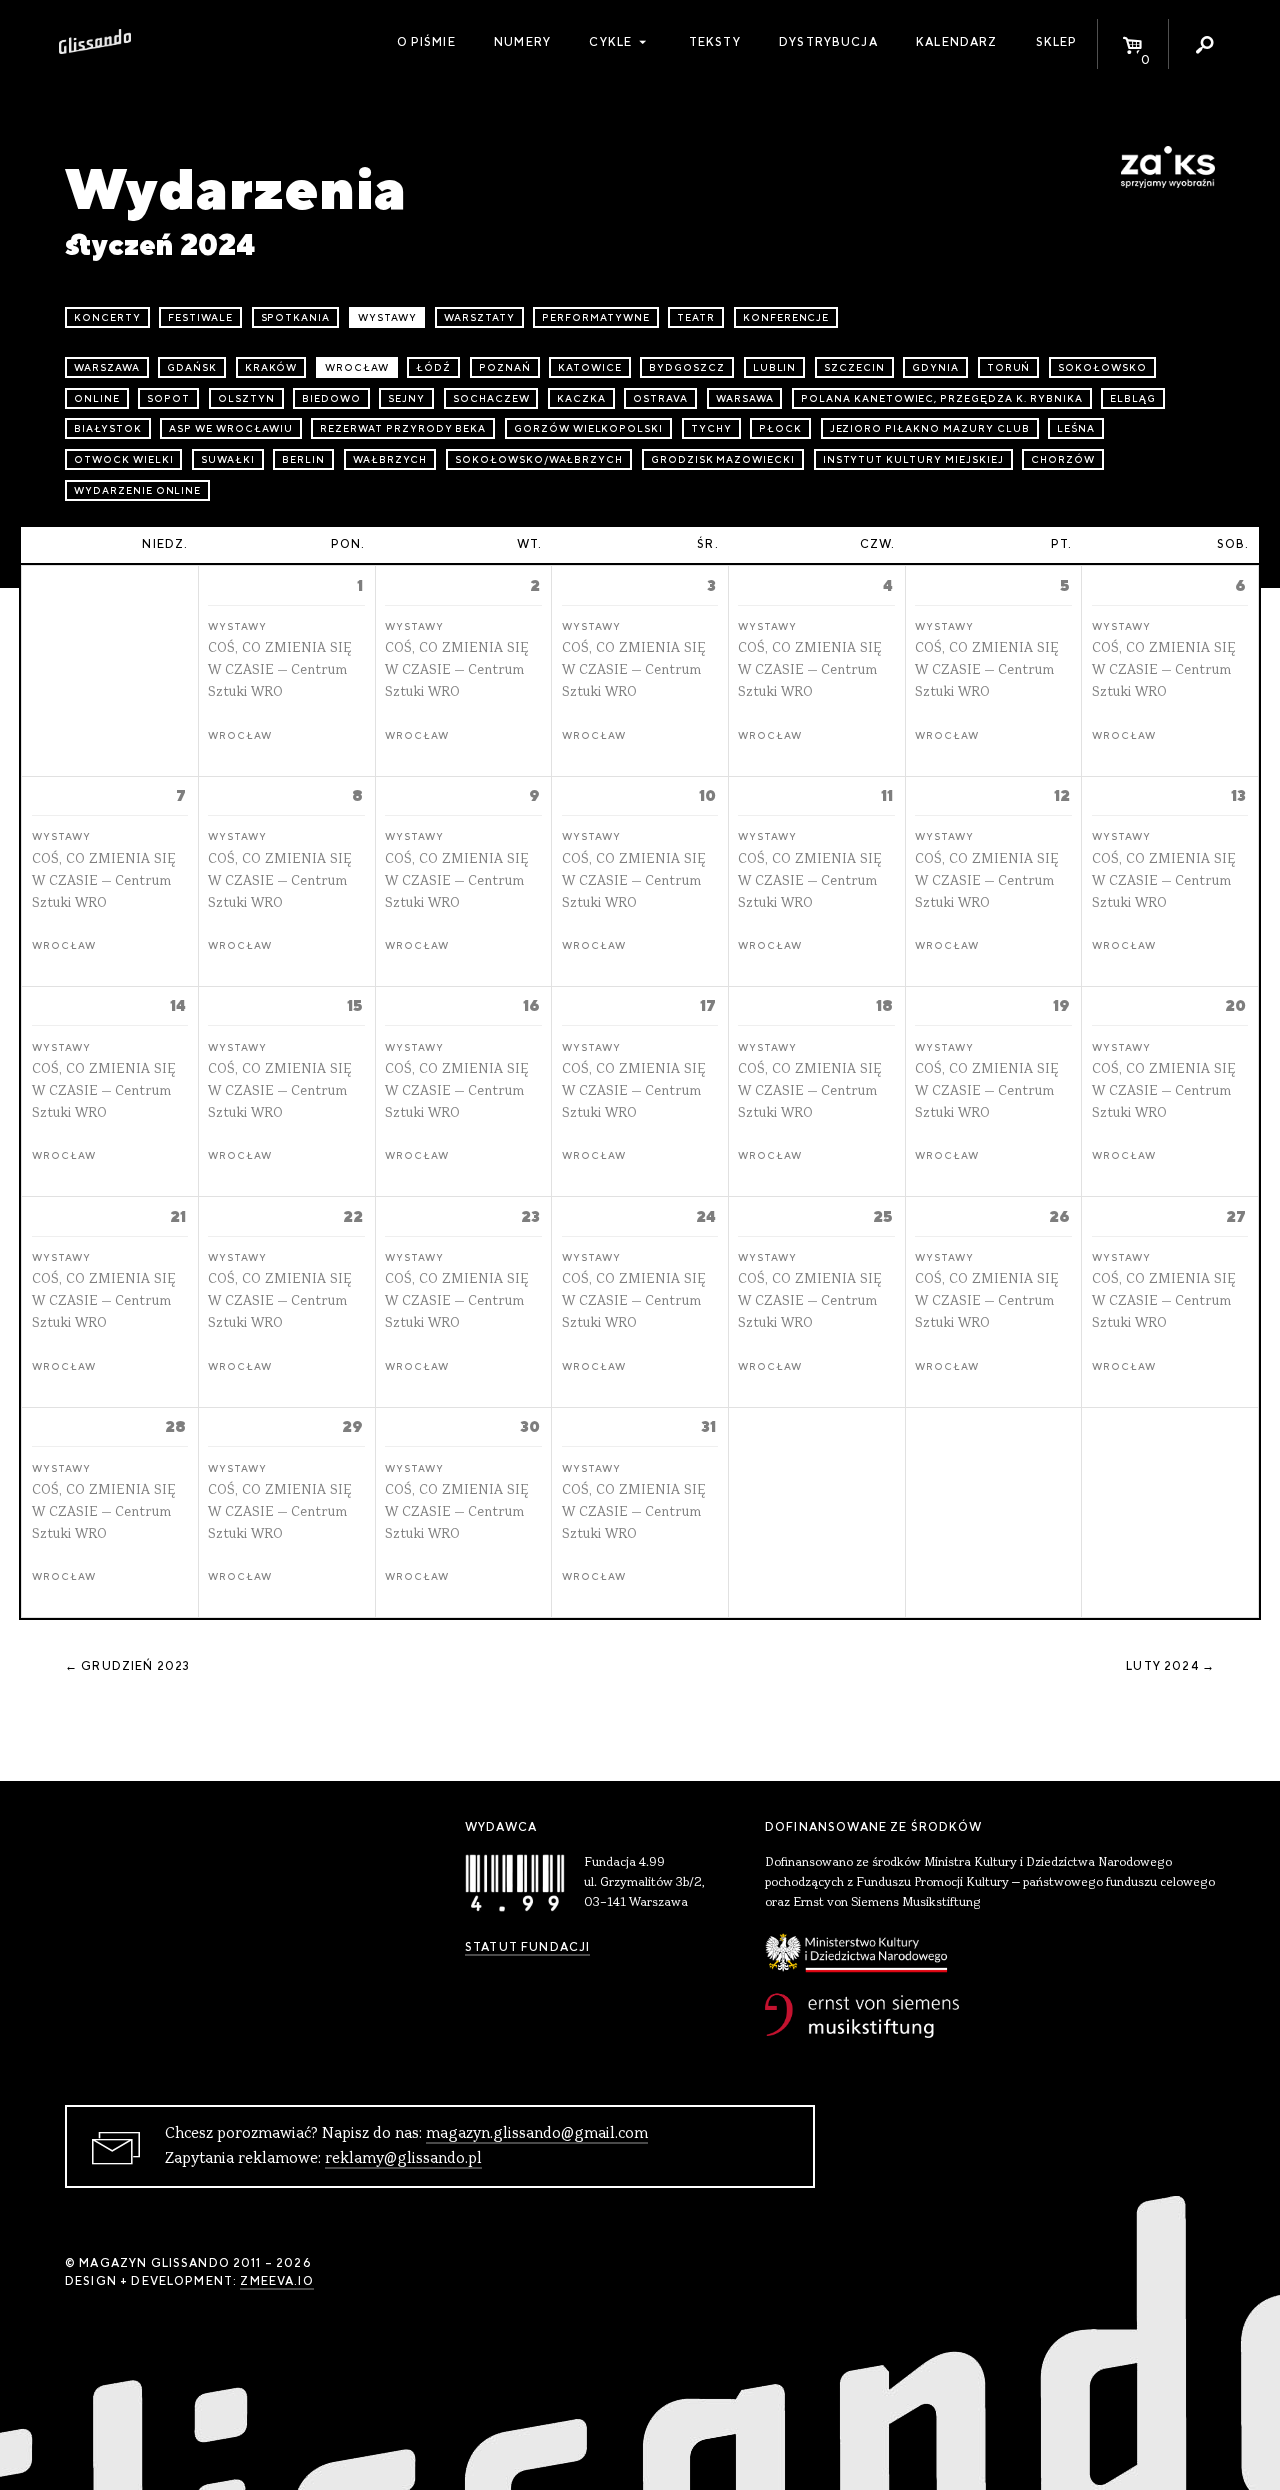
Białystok (108, 428)
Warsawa (745, 398)
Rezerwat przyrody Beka (403, 428)
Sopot (168, 398)
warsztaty (479, 317)
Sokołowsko (1102, 367)
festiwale (200, 317)
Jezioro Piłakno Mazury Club (930, 428)
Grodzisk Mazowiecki (723, 459)
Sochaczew (491, 398)
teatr (696, 317)
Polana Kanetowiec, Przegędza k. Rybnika (941, 398)
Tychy (711, 428)
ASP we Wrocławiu (230, 428)
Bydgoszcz (687, 367)
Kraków (271, 367)
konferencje (786, 317)
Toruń (1009, 367)
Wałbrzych (390, 459)
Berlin (303, 459)
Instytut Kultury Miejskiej (913, 459)
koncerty (107, 317)
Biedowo (331, 398)
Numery (522, 42)
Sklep (1057, 42)
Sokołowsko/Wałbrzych (539, 459)
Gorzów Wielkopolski (588, 428)
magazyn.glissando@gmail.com (537, 2134)
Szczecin (854, 367)
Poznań (505, 367)
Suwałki (228, 459)
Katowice (590, 367)
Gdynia (935, 367)
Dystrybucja (828, 42)
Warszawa (107, 367)
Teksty (715, 42)
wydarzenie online (137, 490)
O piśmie (426, 42)
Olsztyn (246, 398)
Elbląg (1133, 398)
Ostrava (660, 398)
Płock (780, 428)
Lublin (775, 367)
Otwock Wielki (123, 459)
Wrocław (357, 367)
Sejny (406, 398)
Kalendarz (956, 42)
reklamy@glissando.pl (403, 2159)
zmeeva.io (276, 2281)
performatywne (595, 317)
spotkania (296, 317)
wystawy (387, 317)
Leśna (1076, 428)
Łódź (433, 367)
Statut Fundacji (527, 1947)
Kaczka (581, 398)
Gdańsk (192, 367)
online (97, 398)
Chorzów (1063, 459)
